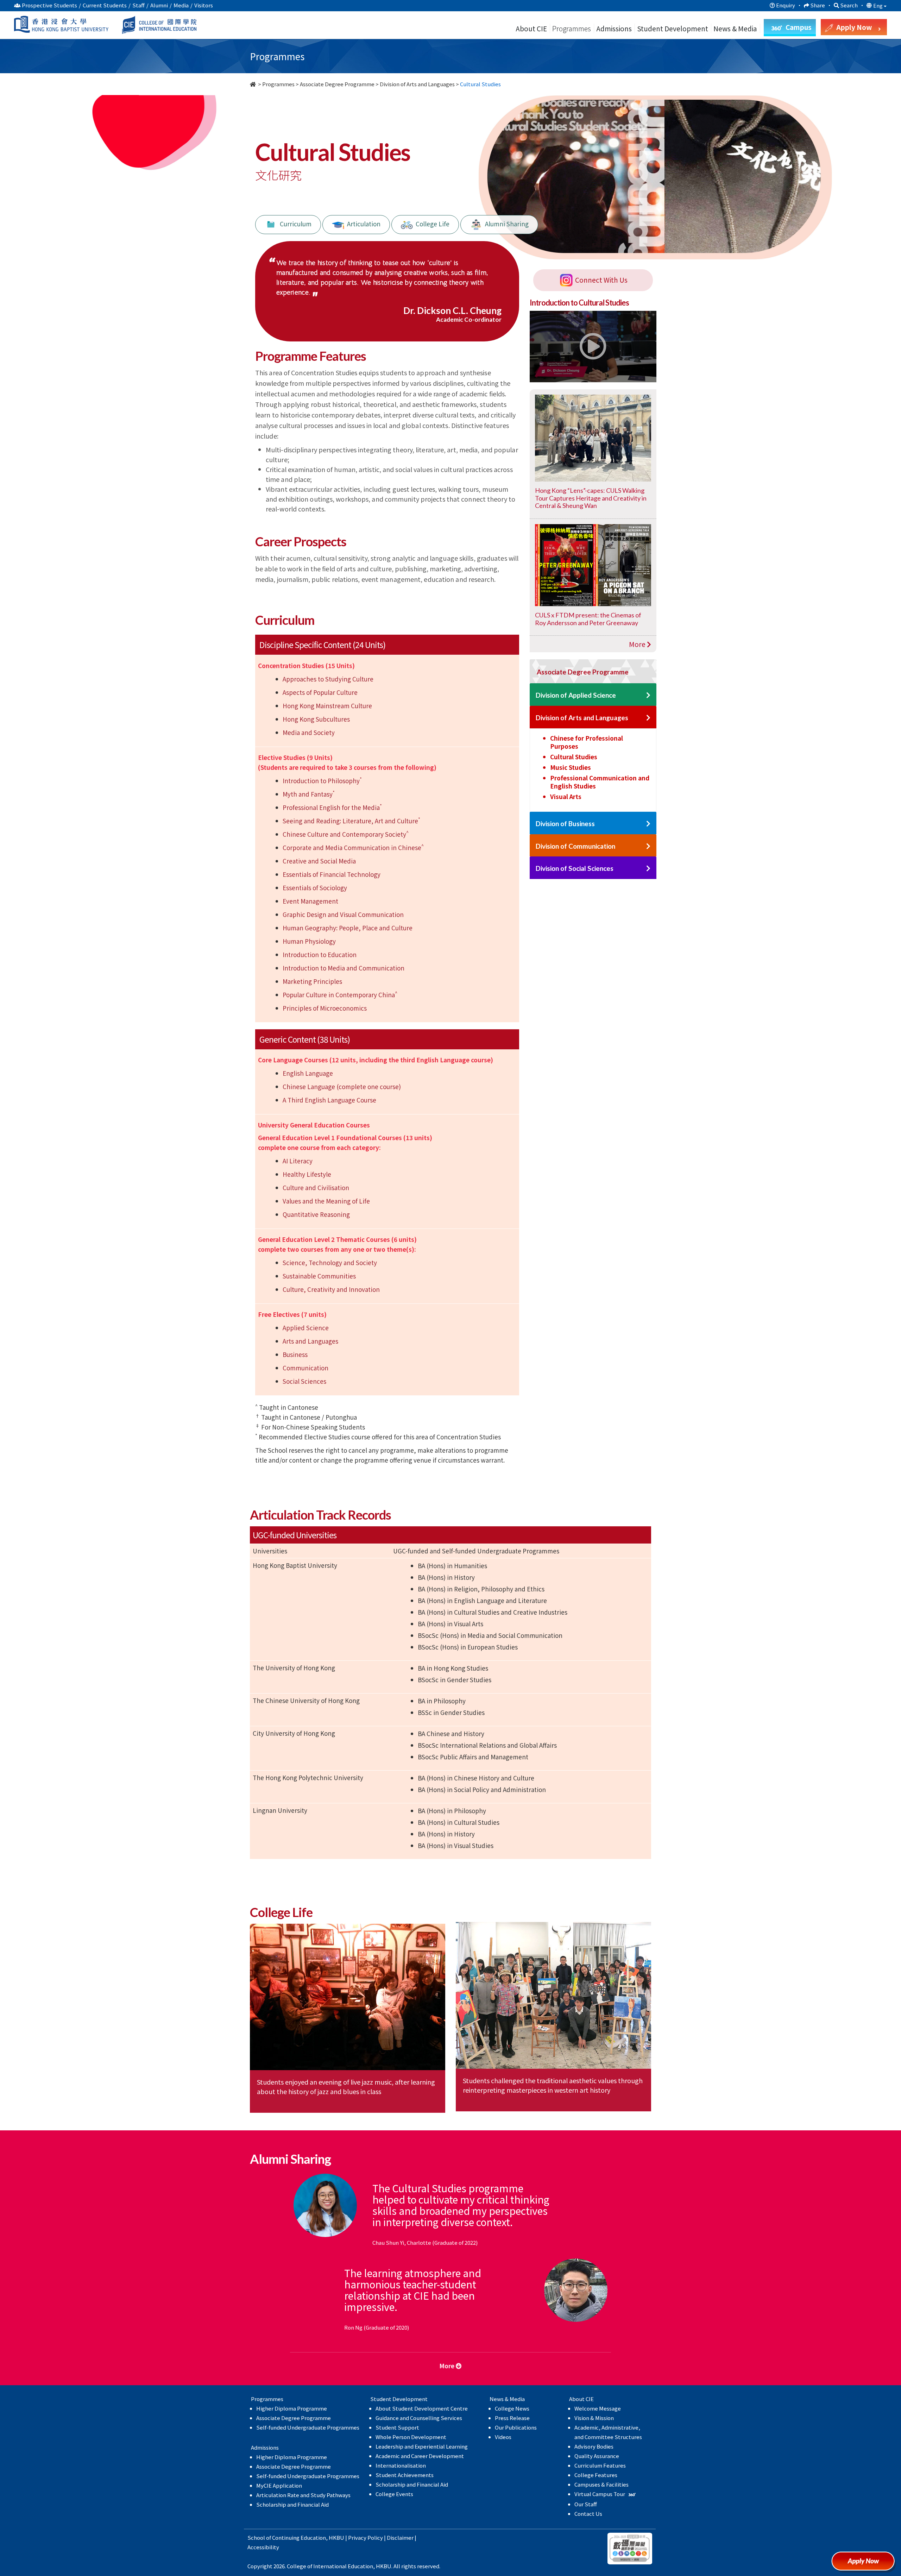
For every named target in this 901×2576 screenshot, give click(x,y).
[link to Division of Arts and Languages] (648, 718)
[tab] (593, 671)
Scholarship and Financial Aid (292, 2504)
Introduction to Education (320, 954)
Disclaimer (400, 2537)
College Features (596, 2475)
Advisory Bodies (594, 2446)
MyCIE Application (279, 2485)
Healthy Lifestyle (307, 1174)
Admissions (614, 28)
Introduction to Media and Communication (344, 968)
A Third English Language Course (329, 1100)
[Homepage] (253, 84)
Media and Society (309, 732)
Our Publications (516, 2427)
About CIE (531, 28)
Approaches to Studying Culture (328, 679)
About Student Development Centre (422, 2408)
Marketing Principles (312, 981)
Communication (305, 1368)
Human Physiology (309, 941)
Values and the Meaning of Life (326, 1201)
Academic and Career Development (420, 2456)
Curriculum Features (600, 2465)
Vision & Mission (594, 2418)
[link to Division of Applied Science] (648, 695)
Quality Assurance (597, 2456)
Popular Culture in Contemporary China (340, 995)
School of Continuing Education (287, 2537)
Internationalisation (401, 2465)
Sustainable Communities (319, 1276)
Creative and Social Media (319, 861)
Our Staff (586, 2504)
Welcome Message (598, 2408)
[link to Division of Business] (648, 824)
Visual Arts (566, 796)
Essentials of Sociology (315, 888)
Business (295, 1354)
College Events (394, 2494)
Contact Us (588, 2514)
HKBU (336, 2537)
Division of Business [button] (565, 824)
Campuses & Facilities (601, 2484)
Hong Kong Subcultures (316, 719)
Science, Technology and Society (330, 1262)
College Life (431, 223)
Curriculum (294, 223)
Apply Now (866, 2564)
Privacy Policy (366, 2537)
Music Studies (571, 767)
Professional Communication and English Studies (600, 782)
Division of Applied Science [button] (576, 695)
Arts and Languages (310, 1341)
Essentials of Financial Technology (332, 874)
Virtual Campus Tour (600, 2494)
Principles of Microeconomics (325, 1008)
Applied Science (306, 1328)
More (638, 644)
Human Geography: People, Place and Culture (348, 928)
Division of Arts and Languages (417, 84)
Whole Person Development (411, 2437)
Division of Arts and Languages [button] (582, 718)
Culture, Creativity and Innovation (331, 1289)
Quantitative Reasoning (316, 1214)
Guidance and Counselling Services (419, 2418)
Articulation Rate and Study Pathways (303, 2495)
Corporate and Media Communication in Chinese (353, 847)
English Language (308, 1073)
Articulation (362, 223)
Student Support (397, 2427)
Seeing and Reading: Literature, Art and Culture (351, 821)
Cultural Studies (574, 757)
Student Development (673, 28)
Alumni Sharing (505, 223)
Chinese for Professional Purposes (587, 742)
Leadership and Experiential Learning (422, 2446)
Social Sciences (304, 1381)
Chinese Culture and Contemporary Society (346, 834)
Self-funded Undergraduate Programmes (308, 2427)
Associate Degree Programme (337, 84)
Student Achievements (405, 2475)
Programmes (572, 28)
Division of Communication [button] (575, 846)
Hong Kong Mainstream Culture (327, 706)
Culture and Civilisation (316, 1188)
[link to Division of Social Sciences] (648, 869)
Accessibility (263, 2547)
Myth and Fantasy (309, 794)
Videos (503, 2437)
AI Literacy (298, 1161)
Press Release (512, 2418)
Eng (878, 6)
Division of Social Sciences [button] (575, 868)
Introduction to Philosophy (322, 781)
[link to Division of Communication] (648, 846)
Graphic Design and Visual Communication (343, 914)
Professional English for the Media (332, 807)
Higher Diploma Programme (292, 2408)
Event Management (310, 901)
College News (512, 2408)
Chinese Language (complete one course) (342, 1086)
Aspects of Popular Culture (320, 692)
